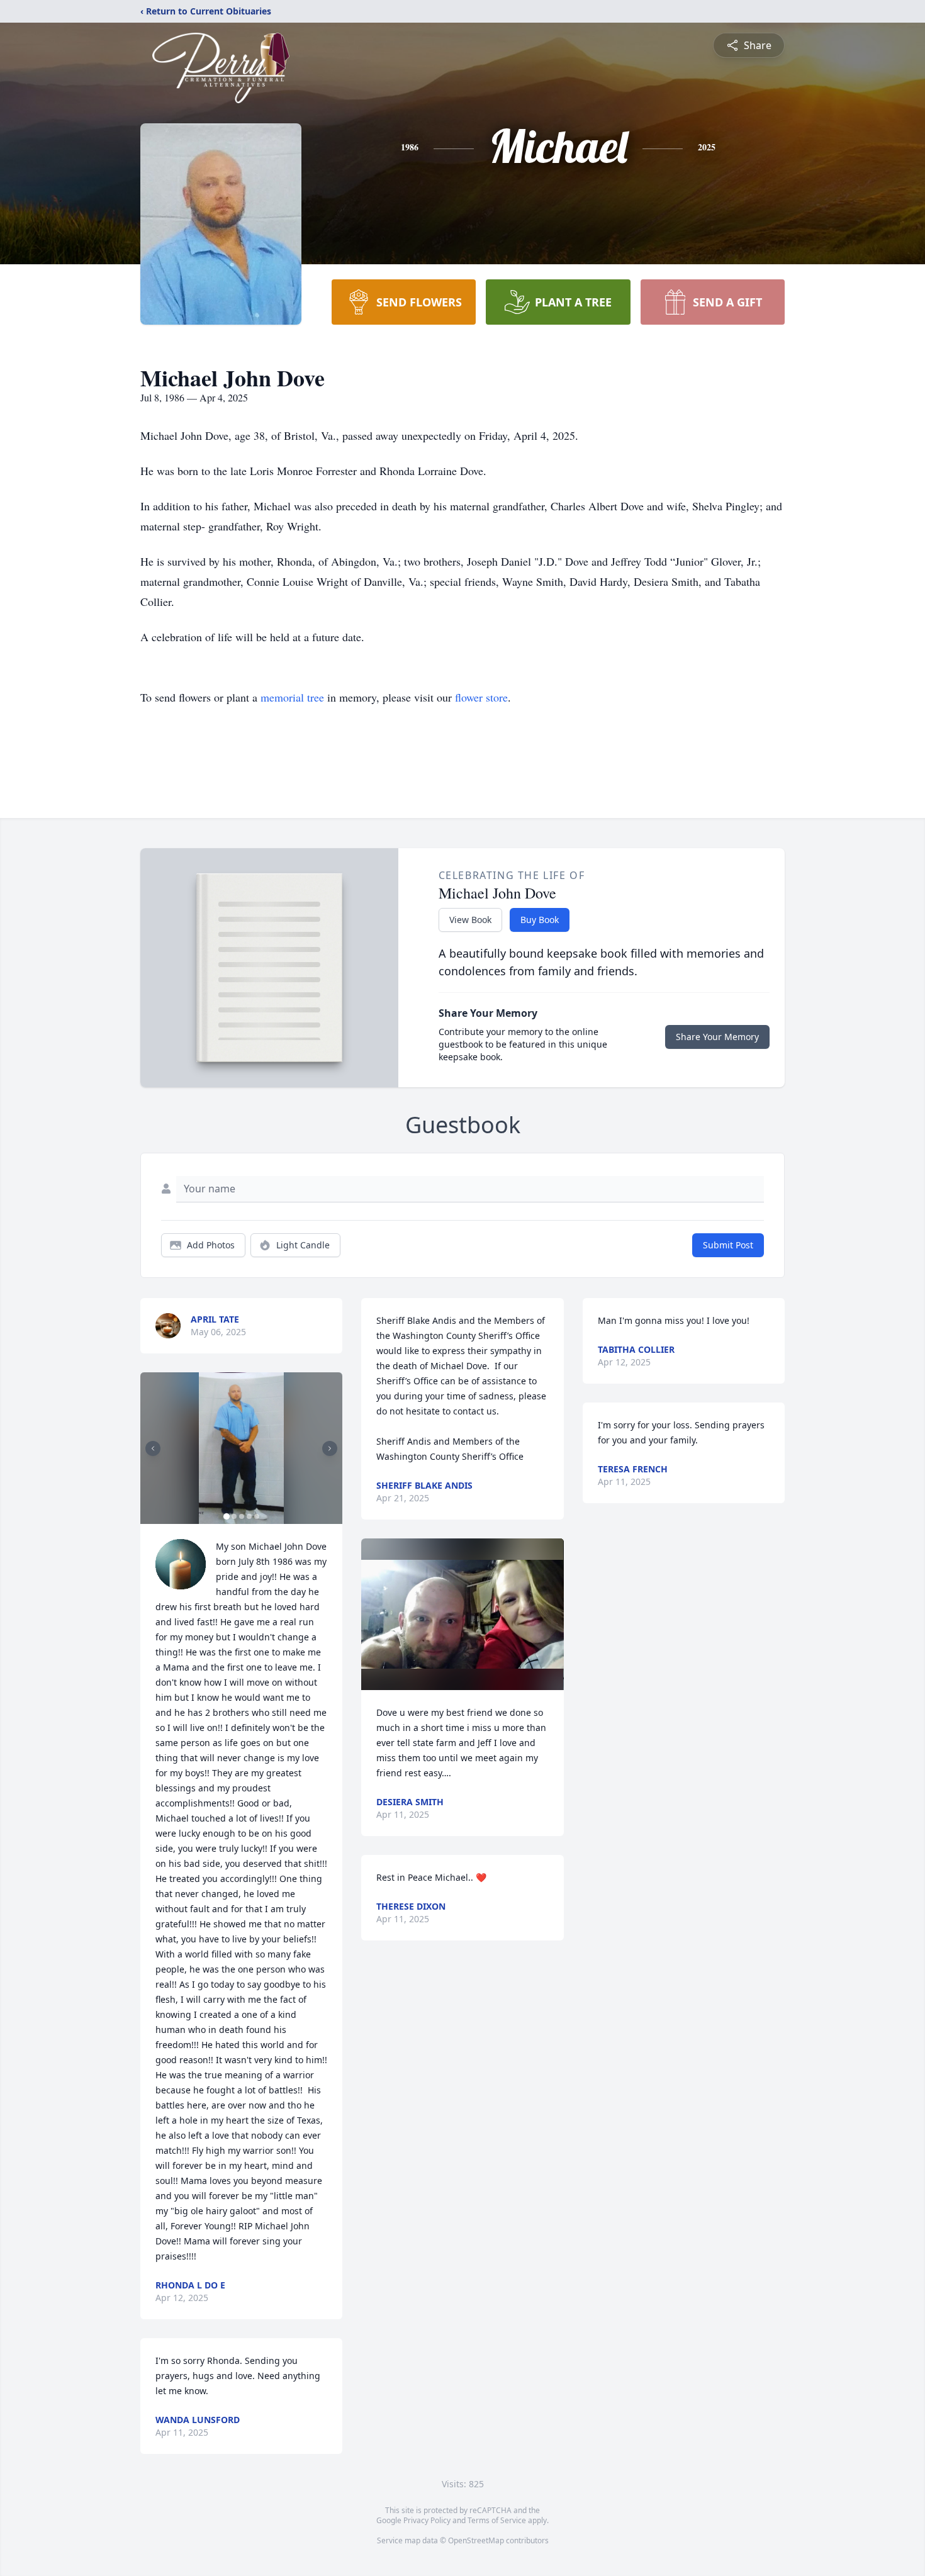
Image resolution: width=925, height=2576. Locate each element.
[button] (242, 1448)
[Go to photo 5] (257, 1516)
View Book (470, 920)
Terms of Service (497, 2520)
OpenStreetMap (476, 2540)
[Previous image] (153, 1448)
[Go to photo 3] (242, 1516)
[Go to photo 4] (249, 1516)
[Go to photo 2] (234, 1516)
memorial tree (292, 697)
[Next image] (330, 1448)
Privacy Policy (427, 2520)
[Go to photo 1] (227, 1516)
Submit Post (728, 1245)
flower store (481, 697)
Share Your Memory (717, 1037)
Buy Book (540, 920)
